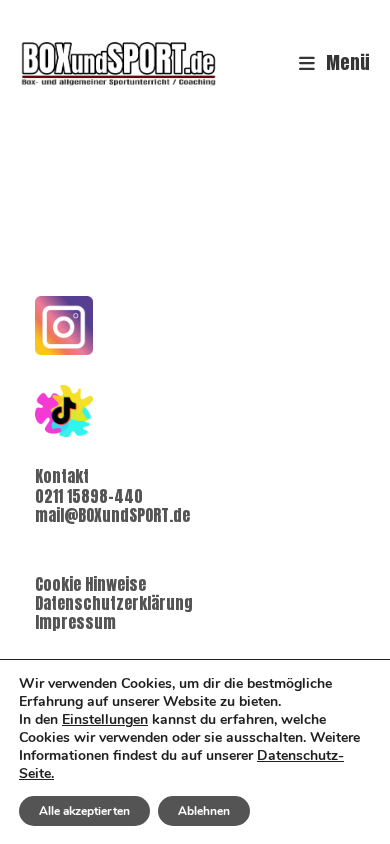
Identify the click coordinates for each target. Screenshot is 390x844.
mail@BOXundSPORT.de (112, 515)
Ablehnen (204, 811)
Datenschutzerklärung (114, 603)
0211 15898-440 (89, 496)
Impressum (75, 622)
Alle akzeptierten (84, 811)
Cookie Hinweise (90, 584)
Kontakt (62, 476)
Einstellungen (105, 720)
